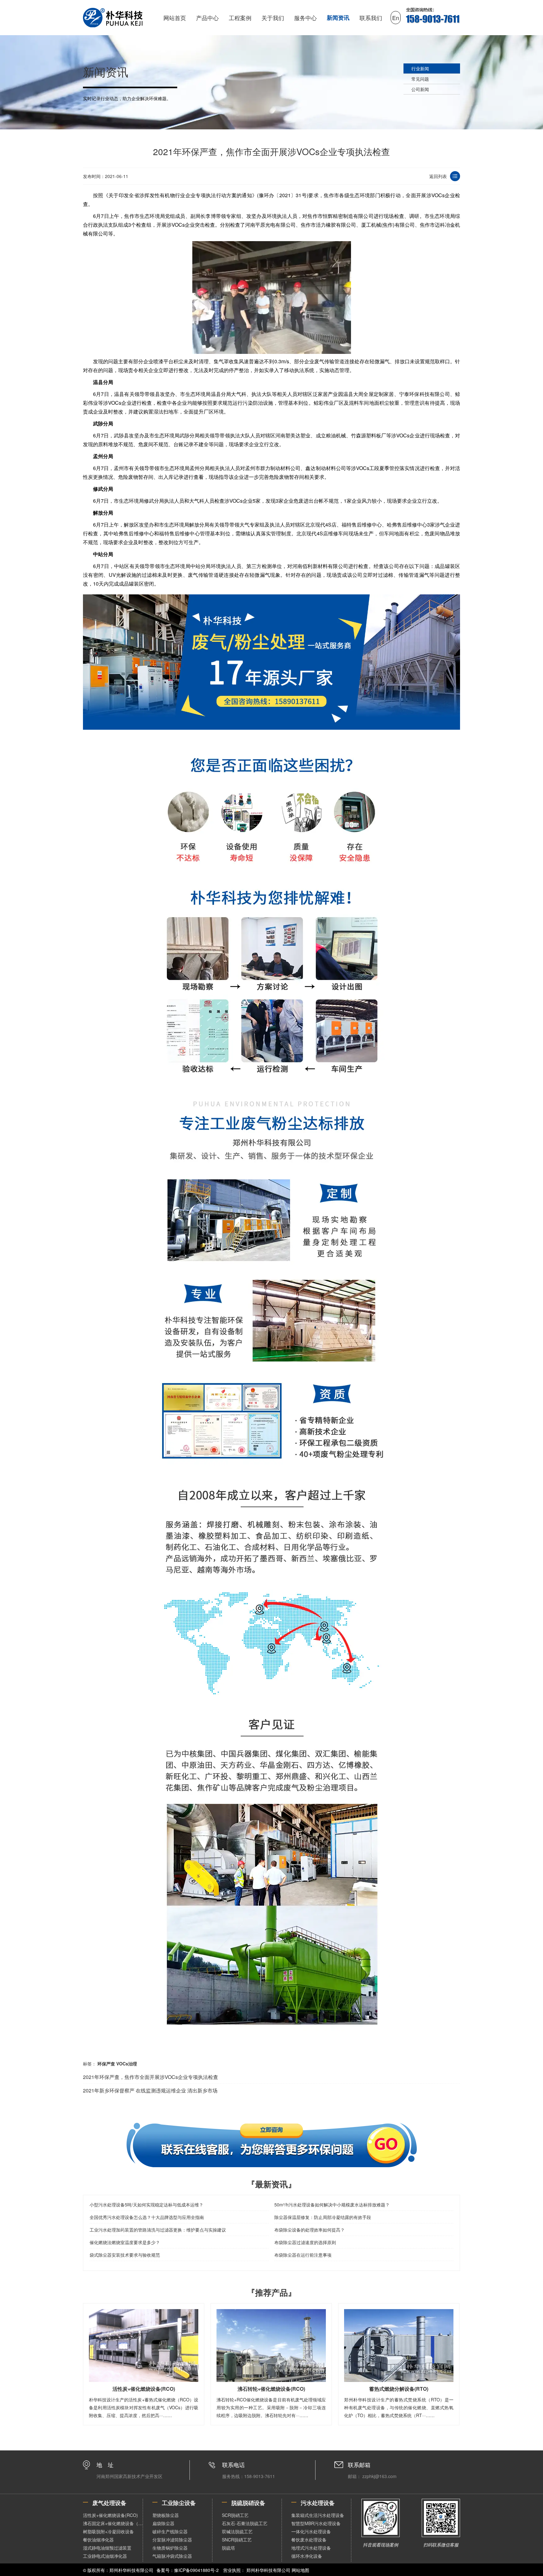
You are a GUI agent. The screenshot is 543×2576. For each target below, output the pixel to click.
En (396, 18)
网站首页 (175, 18)
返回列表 (438, 176)
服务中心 (305, 18)
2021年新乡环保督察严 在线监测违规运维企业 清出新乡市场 (150, 2090)
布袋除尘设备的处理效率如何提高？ (310, 2230)
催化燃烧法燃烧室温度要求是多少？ (125, 2242)
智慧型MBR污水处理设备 (316, 2523)
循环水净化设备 (307, 2556)
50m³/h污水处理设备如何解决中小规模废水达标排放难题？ (332, 2205)
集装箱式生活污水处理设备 (318, 2515)
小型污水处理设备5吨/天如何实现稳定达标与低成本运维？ (146, 2205)
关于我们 (273, 18)
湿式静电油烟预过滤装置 (107, 2548)
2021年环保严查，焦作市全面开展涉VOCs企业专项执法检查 (151, 2077)
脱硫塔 (228, 2548)
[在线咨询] (271, 2145)
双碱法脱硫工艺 (237, 2531)
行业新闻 (420, 68)
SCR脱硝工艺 (235, 2515)
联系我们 (371, 18)
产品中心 (207, 18)
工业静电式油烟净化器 (105, 2556)
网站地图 (300, 2570)
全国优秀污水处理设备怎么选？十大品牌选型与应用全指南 (147, 2217)
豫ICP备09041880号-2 (196, 2570)
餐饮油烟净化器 (98, 2540)
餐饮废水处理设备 (309, 2540)
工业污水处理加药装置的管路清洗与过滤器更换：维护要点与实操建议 (158, 2230)
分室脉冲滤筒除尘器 (172, 2540)
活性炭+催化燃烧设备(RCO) (110, 2515)
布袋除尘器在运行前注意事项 (303, 2255)
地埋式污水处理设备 (311, 2548)
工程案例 (240, 18)
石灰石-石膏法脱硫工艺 (245, 2523)
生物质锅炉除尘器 (170, 2548)
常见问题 (420, 79)
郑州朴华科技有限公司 (268, 2570)
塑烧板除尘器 (166, 2515)
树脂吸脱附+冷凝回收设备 (108, 2531)
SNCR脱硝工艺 (237, 2540)
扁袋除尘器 (163, 2523)
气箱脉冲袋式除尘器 (172, 2556)
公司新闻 (420, 89)
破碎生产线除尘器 (170, 2531)
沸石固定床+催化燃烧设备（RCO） (113, 2523)
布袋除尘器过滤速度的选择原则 (305, 2242)
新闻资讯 (338, 18)
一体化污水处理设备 (311, 2531)
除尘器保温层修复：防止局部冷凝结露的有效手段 (323, 2217)
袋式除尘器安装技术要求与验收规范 (125, 2255)
